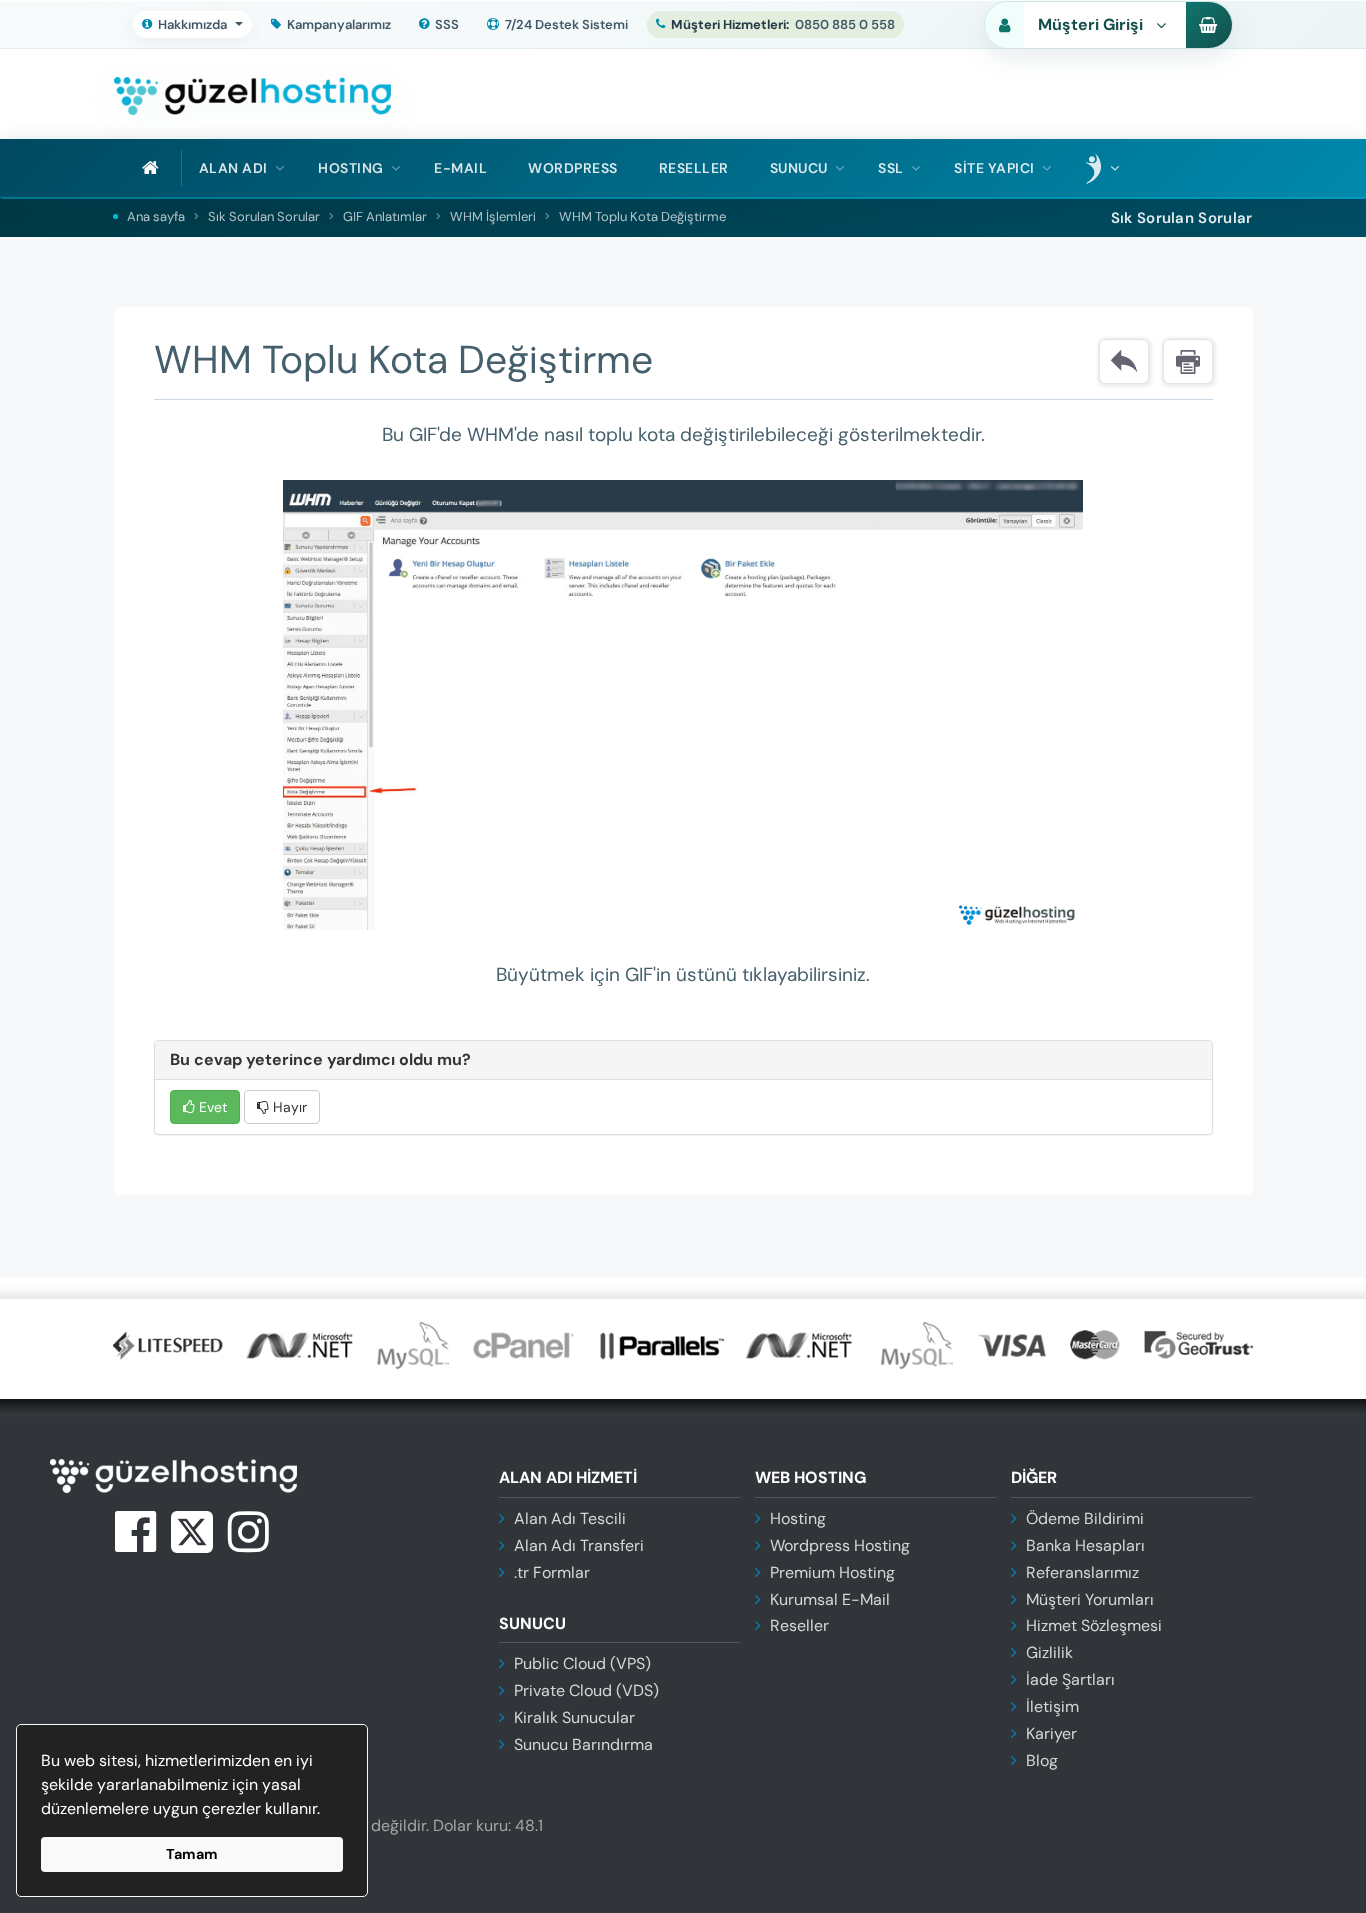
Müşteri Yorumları (1088, 1599)
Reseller (797, 1625)
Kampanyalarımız (339, 24)
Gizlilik (1047, 1652)
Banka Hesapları (1083, 1545)
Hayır (288, 1107)
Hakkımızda (192, 24)
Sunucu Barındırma (581, 1744)
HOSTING (354, 168)
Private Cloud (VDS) (584, 1690)
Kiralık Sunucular (572, 1717)
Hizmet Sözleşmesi (1092, 1625)
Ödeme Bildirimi (1083, 1518)
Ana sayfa (156, 216)
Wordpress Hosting (838, 1545)
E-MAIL (464, 168)
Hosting (796, 1518)
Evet (211, 1107)
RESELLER (697, 168)
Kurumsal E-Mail (828, 1599)
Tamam (192, 1854)
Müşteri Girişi (1090, 24)
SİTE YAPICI (998, 168)
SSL (894, 168)
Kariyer (1049, 1733)
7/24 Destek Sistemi (566, 24)
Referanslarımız (1080, 1572)
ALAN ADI (237, 168)
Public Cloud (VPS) (580, 1663)
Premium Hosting (830, 1572)
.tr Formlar (550, 1572)
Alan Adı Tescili (568, 1518)
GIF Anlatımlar (385, 216)
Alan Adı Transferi (577, 1545)
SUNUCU (802, 168)
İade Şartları (1068, 1679)
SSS (447, 24)
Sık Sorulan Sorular (264, 216)
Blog (1040, 1760)
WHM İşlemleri (493, 216)
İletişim (1050, 1706)
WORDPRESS (576, 168)
